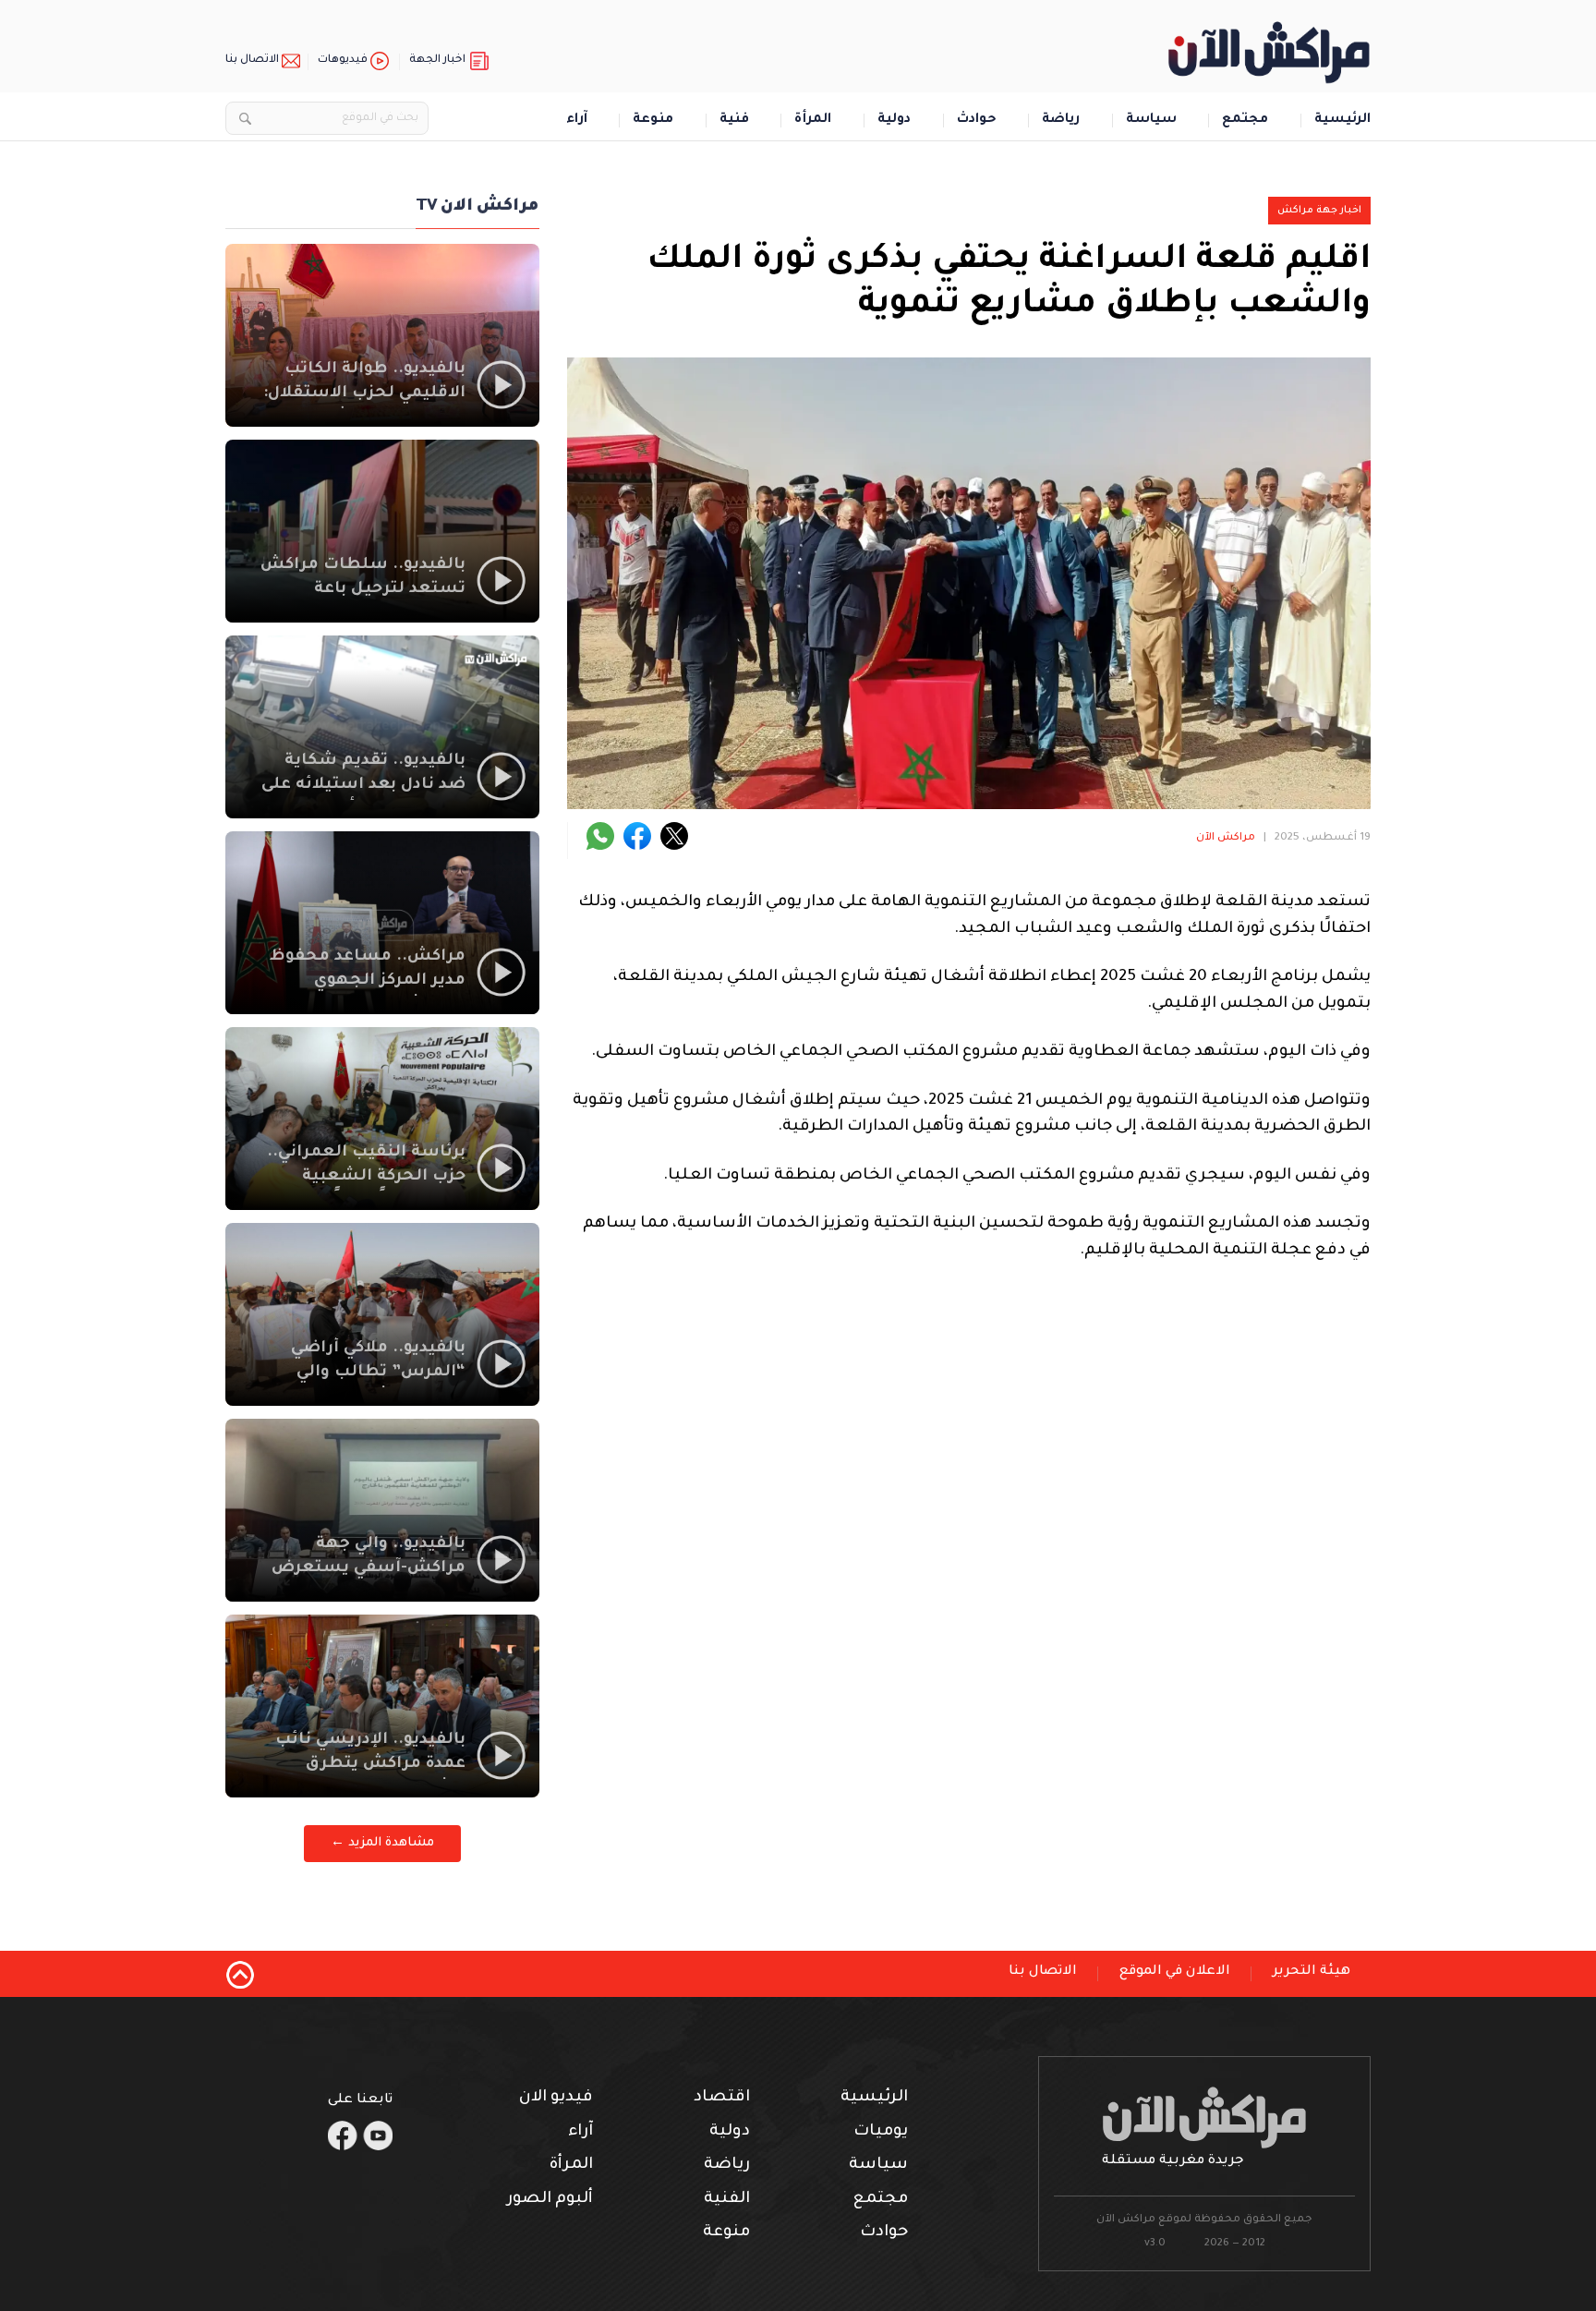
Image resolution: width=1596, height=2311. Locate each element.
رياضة (1061, 121)
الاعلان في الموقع (1175, 1972)
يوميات (881, 2132)
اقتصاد (722, 2098)
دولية (894, 121)
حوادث (977, 121)
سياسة (1151, 121)
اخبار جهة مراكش (1319, 211)
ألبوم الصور (550, 2200)
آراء (577, 121)
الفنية (727, 2200)
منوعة (653, 121)
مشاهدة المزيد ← (382, 1843)
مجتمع (1245, 121)
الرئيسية (1342, 121)
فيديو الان (556, 2098)
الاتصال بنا (252, 60)
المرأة (813, 121)
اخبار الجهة (437, 60)
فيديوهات (343, 60)
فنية (734, 121)
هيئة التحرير (1312, 1972)
